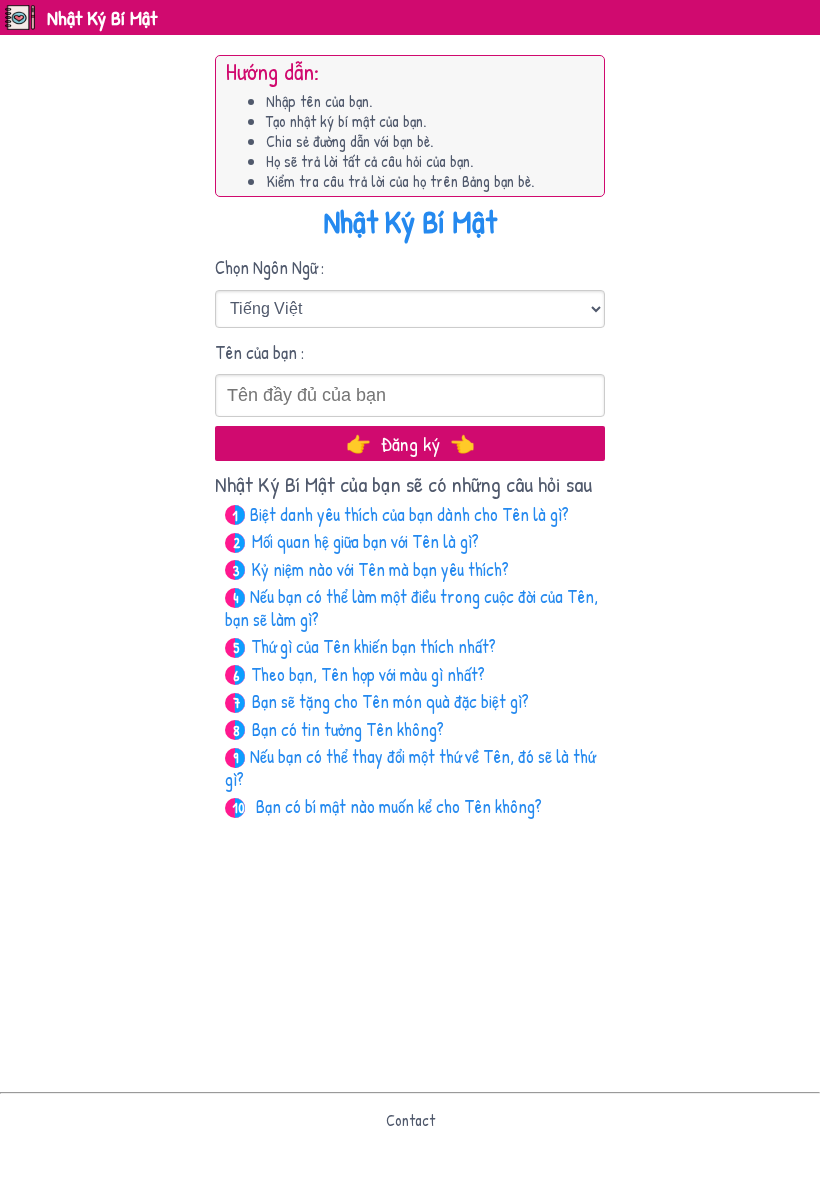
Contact (410, 1120)
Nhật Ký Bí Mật (102, 17)
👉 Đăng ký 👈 (410, 443)
